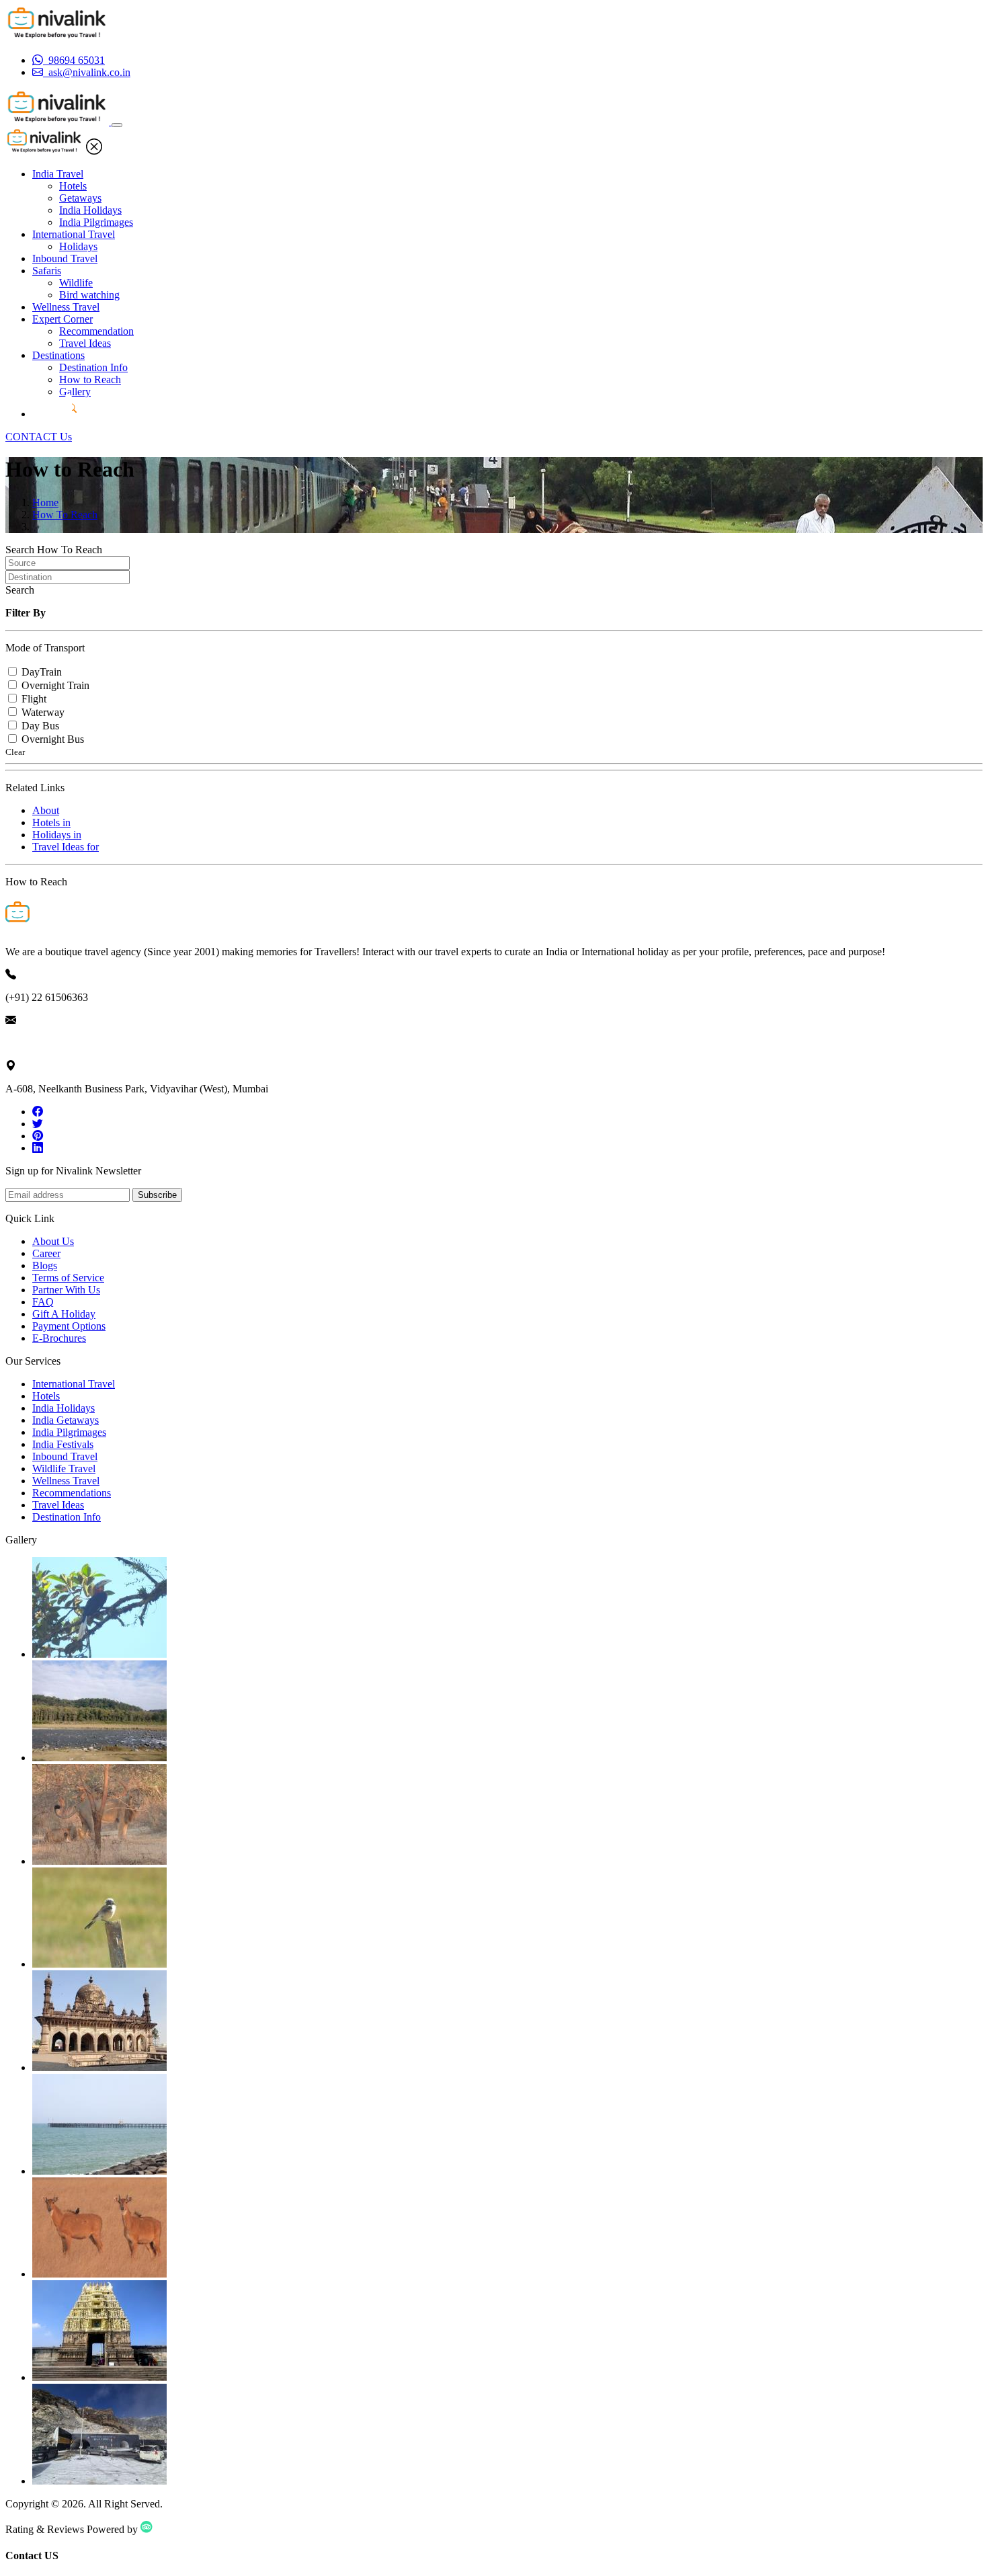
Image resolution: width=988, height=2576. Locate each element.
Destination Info (93, 367)
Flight (34, 699)
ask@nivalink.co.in (46, 1043)
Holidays (78, 246)
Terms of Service (68, 1278)
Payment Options (69, 1326)
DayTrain (42, 672)
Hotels (73, 186)
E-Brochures (59, 1338)
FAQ (43, 1302)
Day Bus (40, 726)
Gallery (75, 392)
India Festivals (63, 1444)
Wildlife (76, 283)
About (46, 810)
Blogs (45, 1265)
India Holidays (90, 210)
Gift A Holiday (64, 1314)
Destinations (58, 355)
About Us (53, 1241)
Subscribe (157, 1195)
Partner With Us (66, 1290)
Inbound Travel (65, 258)
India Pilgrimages (96, 222)
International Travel (74, 234)
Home (45, 502)
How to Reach (90, 379)
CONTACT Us (39, 437)
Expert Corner (63, 319)
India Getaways (66, 1420)
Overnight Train (55, 685)
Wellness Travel (66, 307)
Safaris (47, 271)
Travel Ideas (85, 343)
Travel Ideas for (66, 847)
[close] (94, 151)
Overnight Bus (53, 739)
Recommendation (96, 331)
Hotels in (51, 822)
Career (46, 1253)
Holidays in (57, 835)
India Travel (58, 174)
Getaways (80, 198)
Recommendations (72, 1493)
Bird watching (89, 295)
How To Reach (65, 515)
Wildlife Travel (64, 1468)
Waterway (43, 712)
